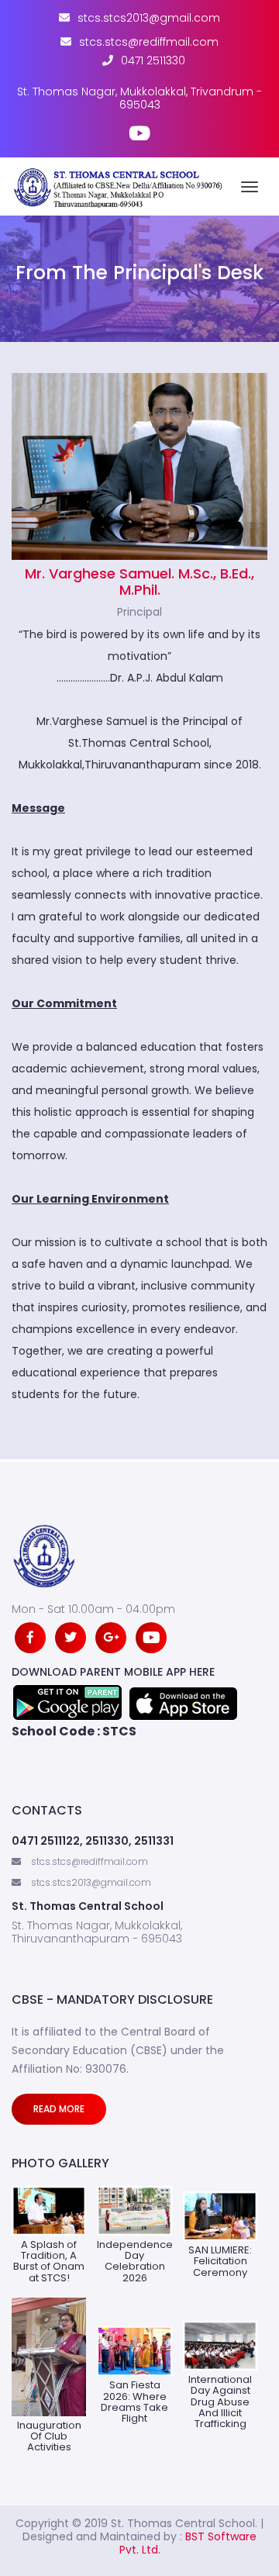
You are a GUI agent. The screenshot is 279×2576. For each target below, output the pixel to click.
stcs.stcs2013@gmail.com (149, 18)
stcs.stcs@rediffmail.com (149, 42)
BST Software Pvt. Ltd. (188, 2543)
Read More (59, 2109)
